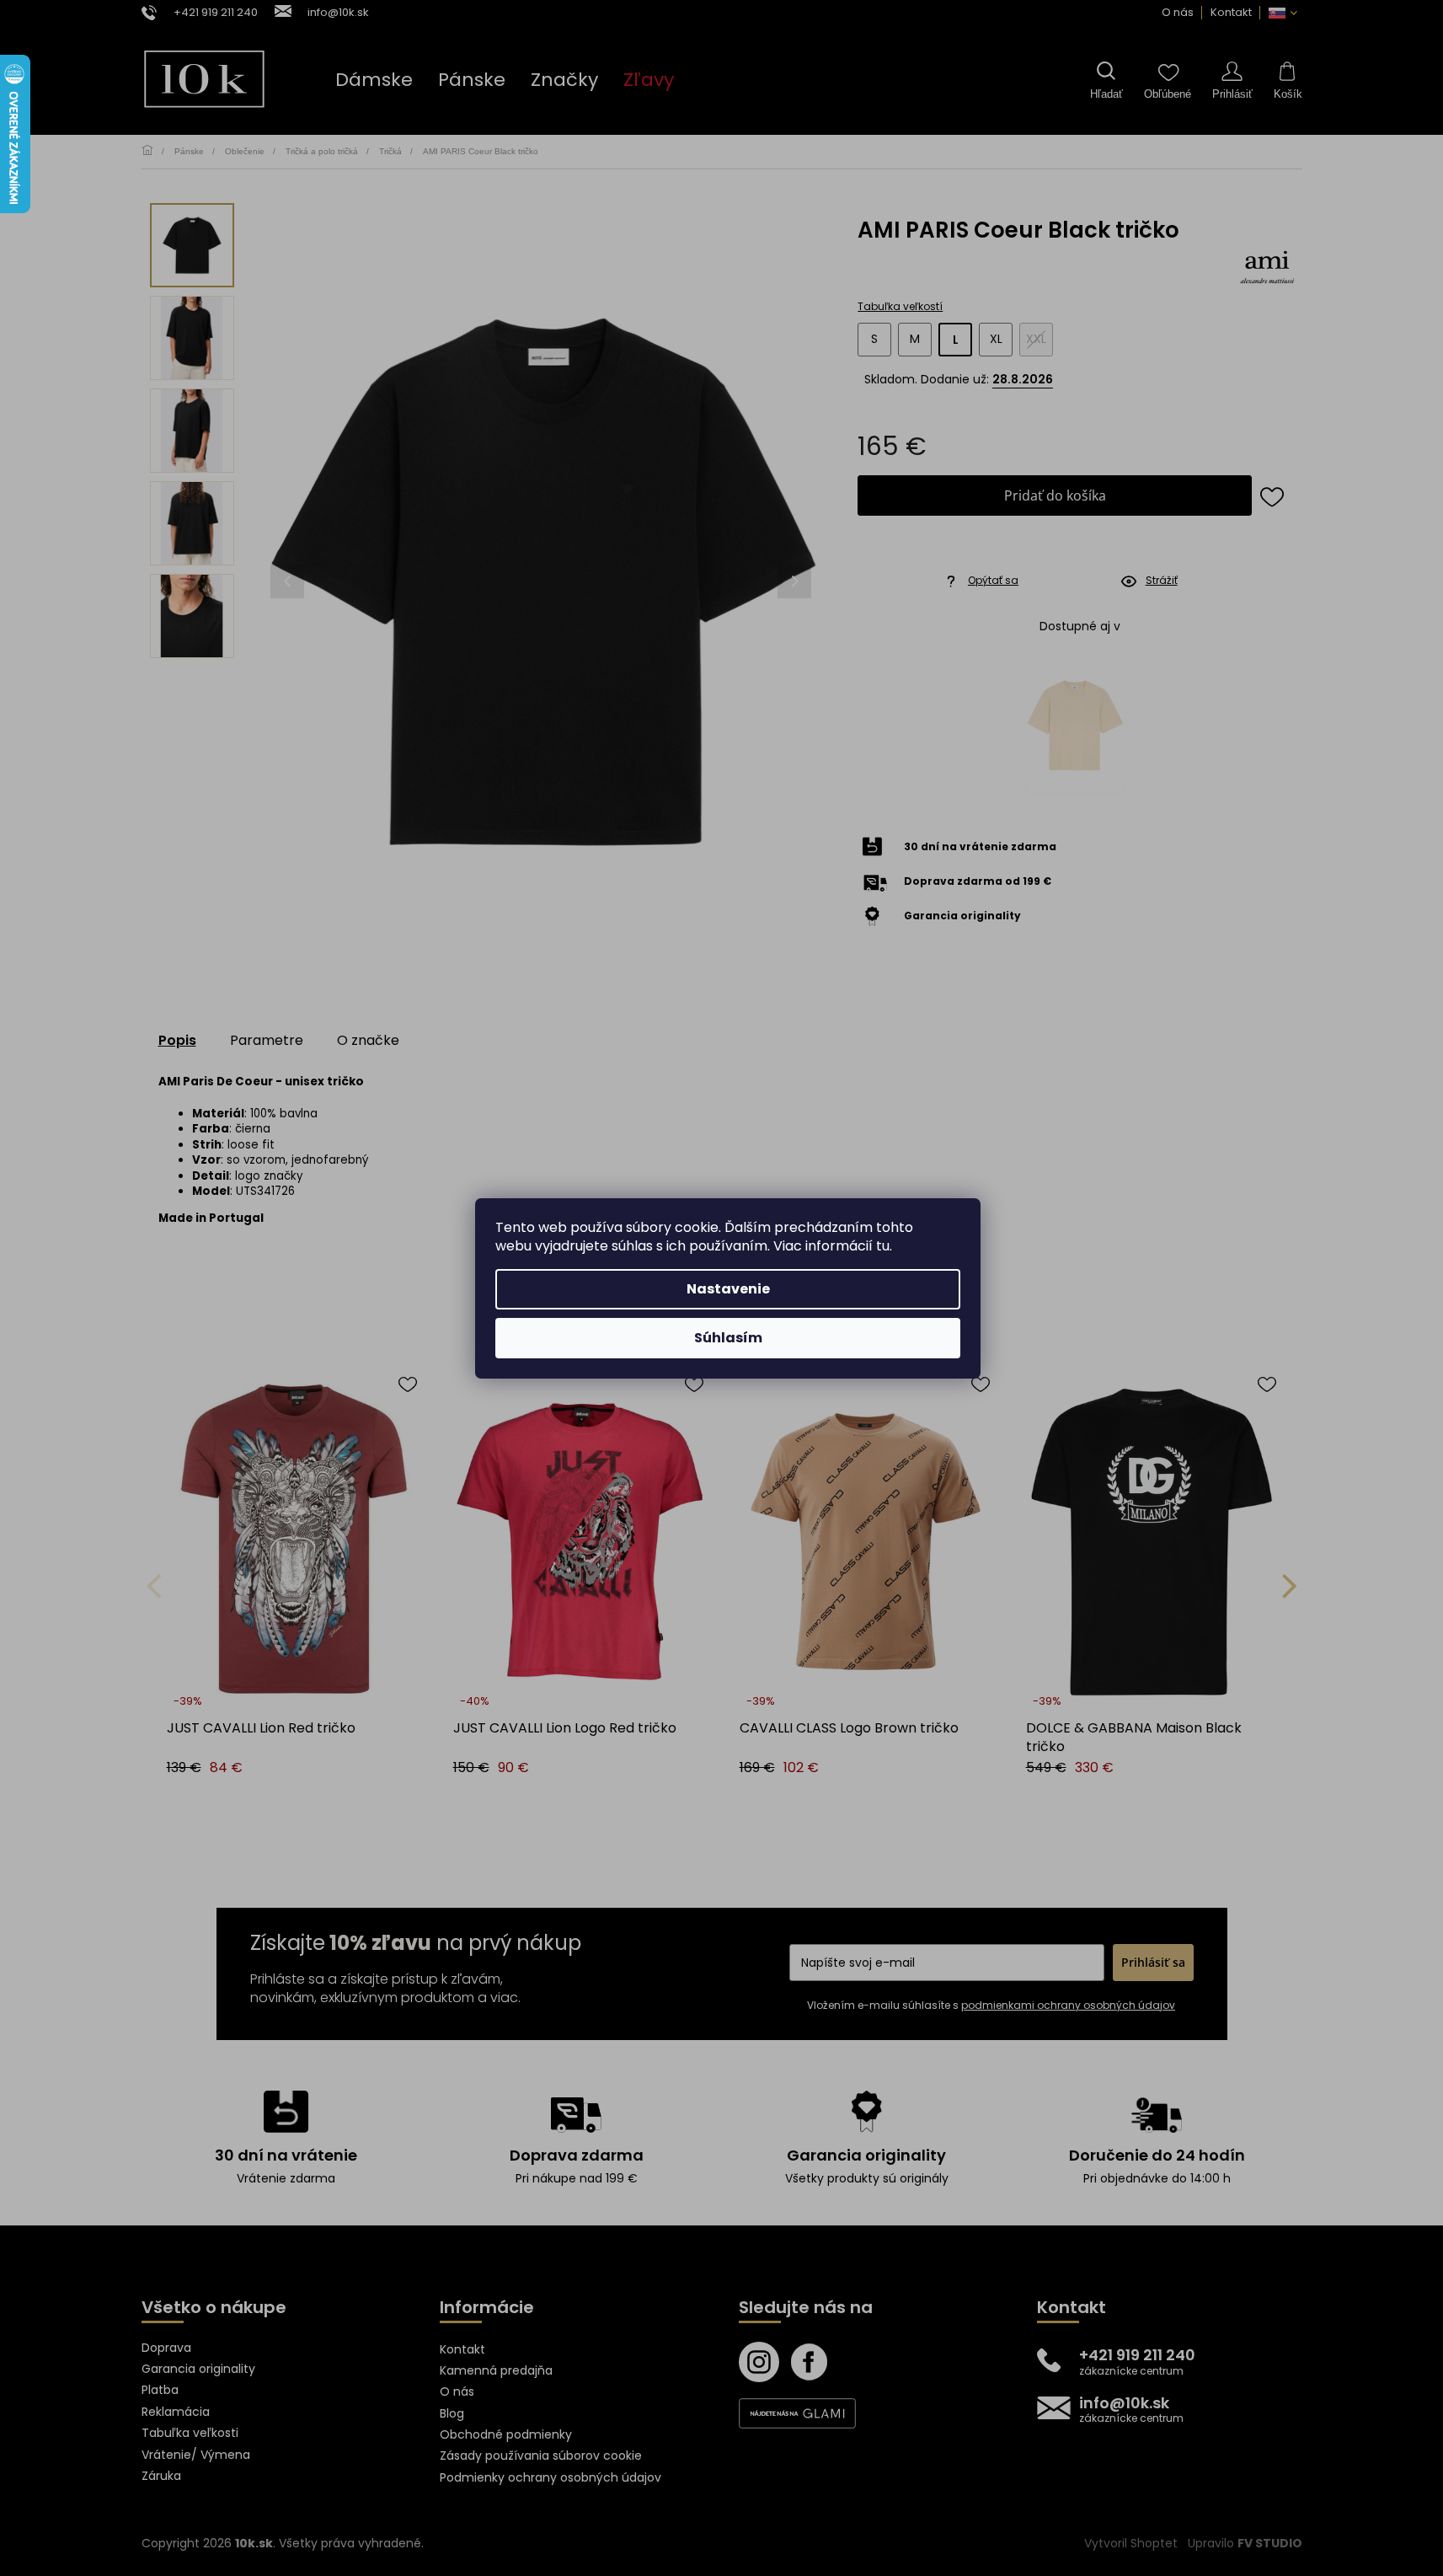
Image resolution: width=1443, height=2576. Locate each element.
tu (883, 1246)
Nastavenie (728, 1289)
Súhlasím (728, 1338)
